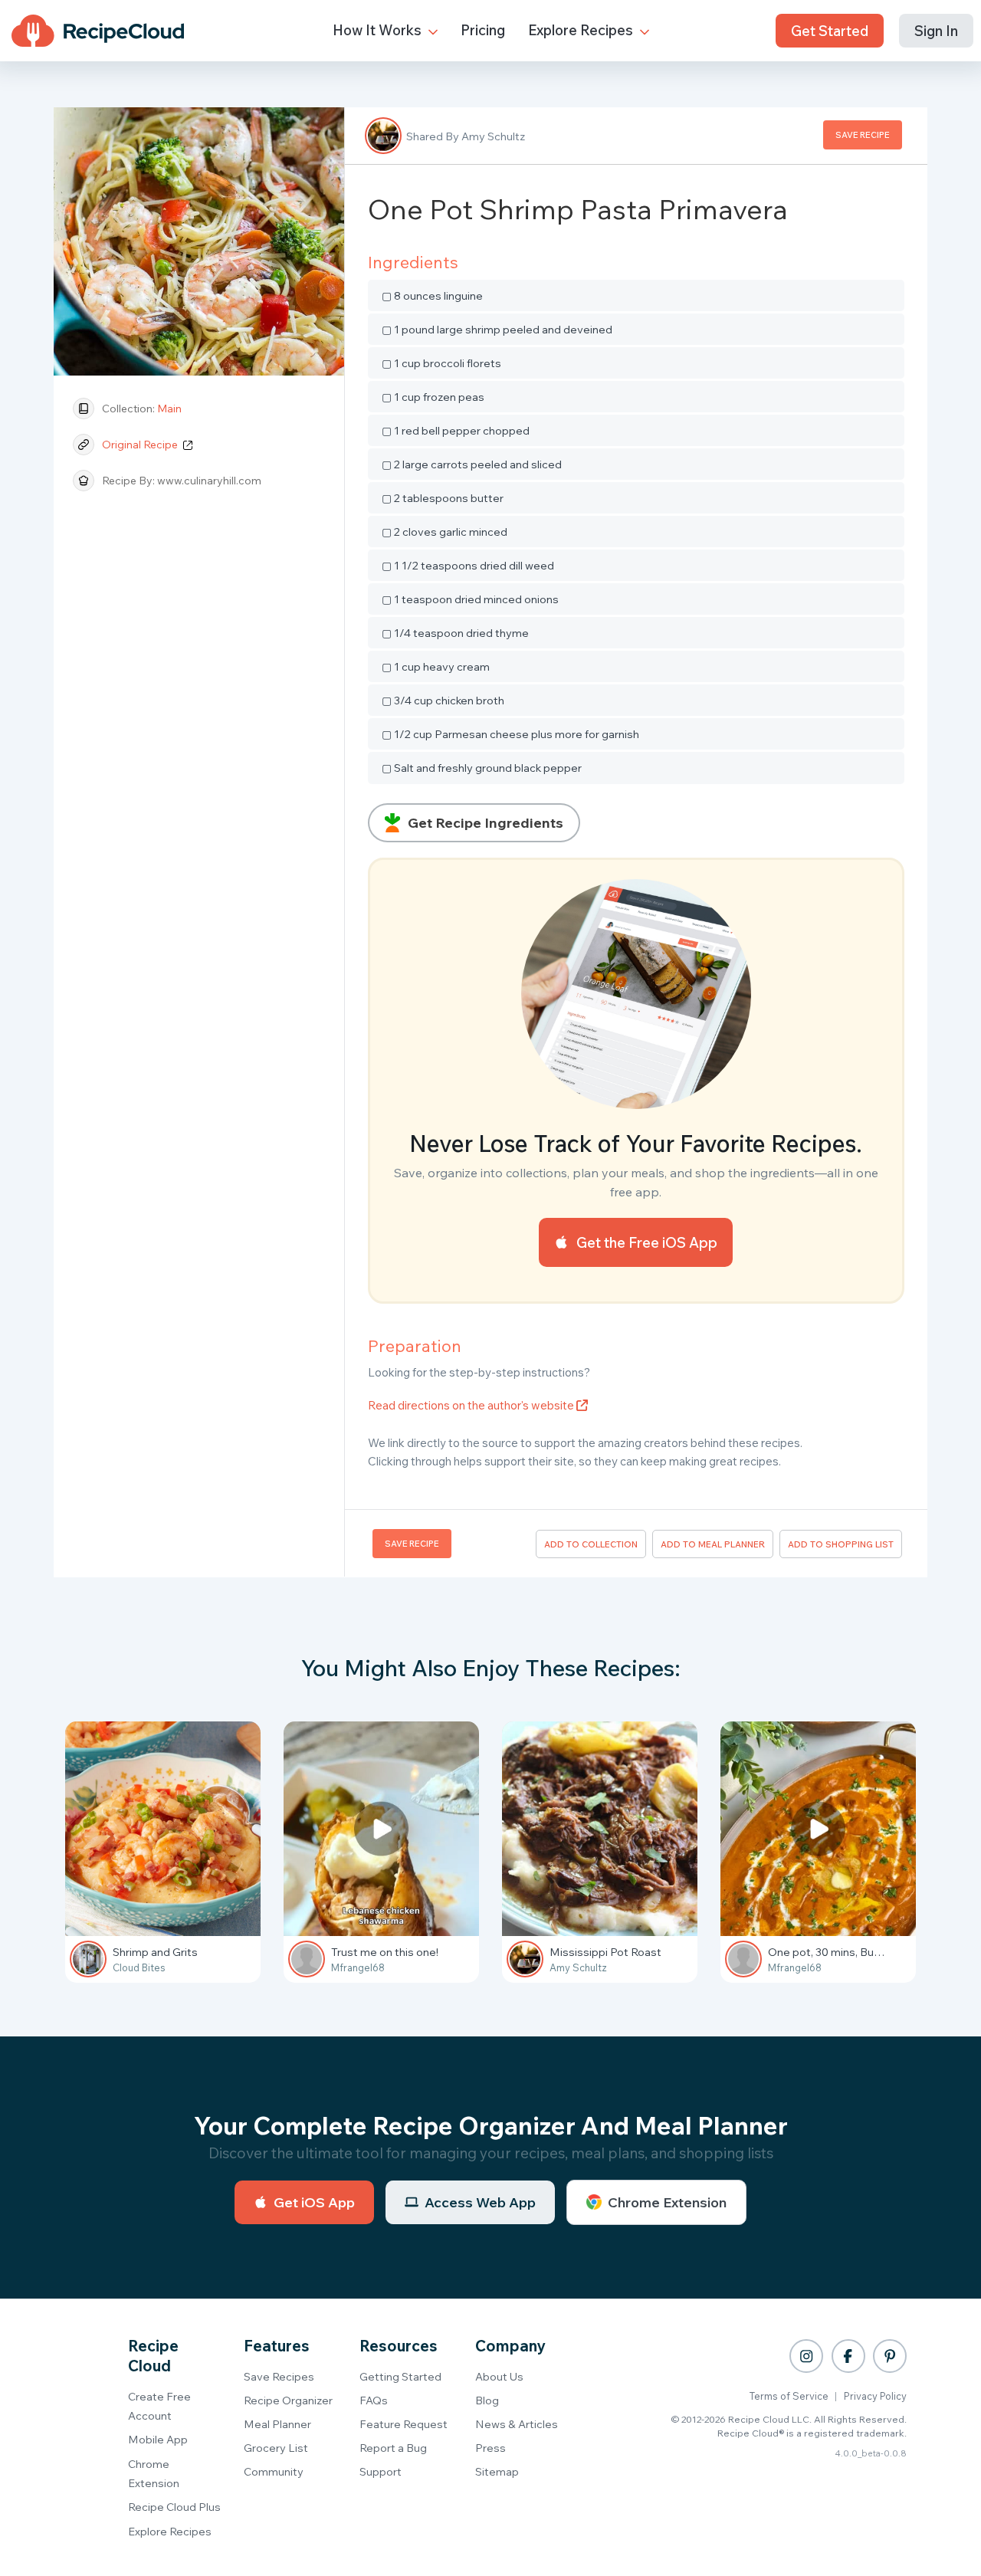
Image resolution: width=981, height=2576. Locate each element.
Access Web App (480, 2202)
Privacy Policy (875, 2396)
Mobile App (158, 2439)
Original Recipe (141, 445)
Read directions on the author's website (472, 1405)
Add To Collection (591, 1544)
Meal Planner (277, 2424)
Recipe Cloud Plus (174, 2507)
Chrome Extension (667, 2202)
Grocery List (276, 2448)
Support (381, 2471)
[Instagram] (806, 2356)
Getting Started (400, 2376)
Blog (487, 2400)
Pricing (483, 30)
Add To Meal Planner (713, 1544)
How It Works (379, 30)
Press (490, 2448)
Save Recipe (863, 135)
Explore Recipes (582, 30)
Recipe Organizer (288, 2400)
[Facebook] (848, 2356)
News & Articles (517, 2424)
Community (274, 2471)
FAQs (374, 2400)
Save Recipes (279, 2376)
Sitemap (497, 2471)
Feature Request (404, 2424)
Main (169, 409)
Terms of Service (789, 2396)
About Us (499, 2376)
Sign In (936, 31)
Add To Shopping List (841, 1544)
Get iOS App (314, 2202)
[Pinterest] (890, 2356)
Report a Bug (393, 2448)
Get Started (830, 31)
